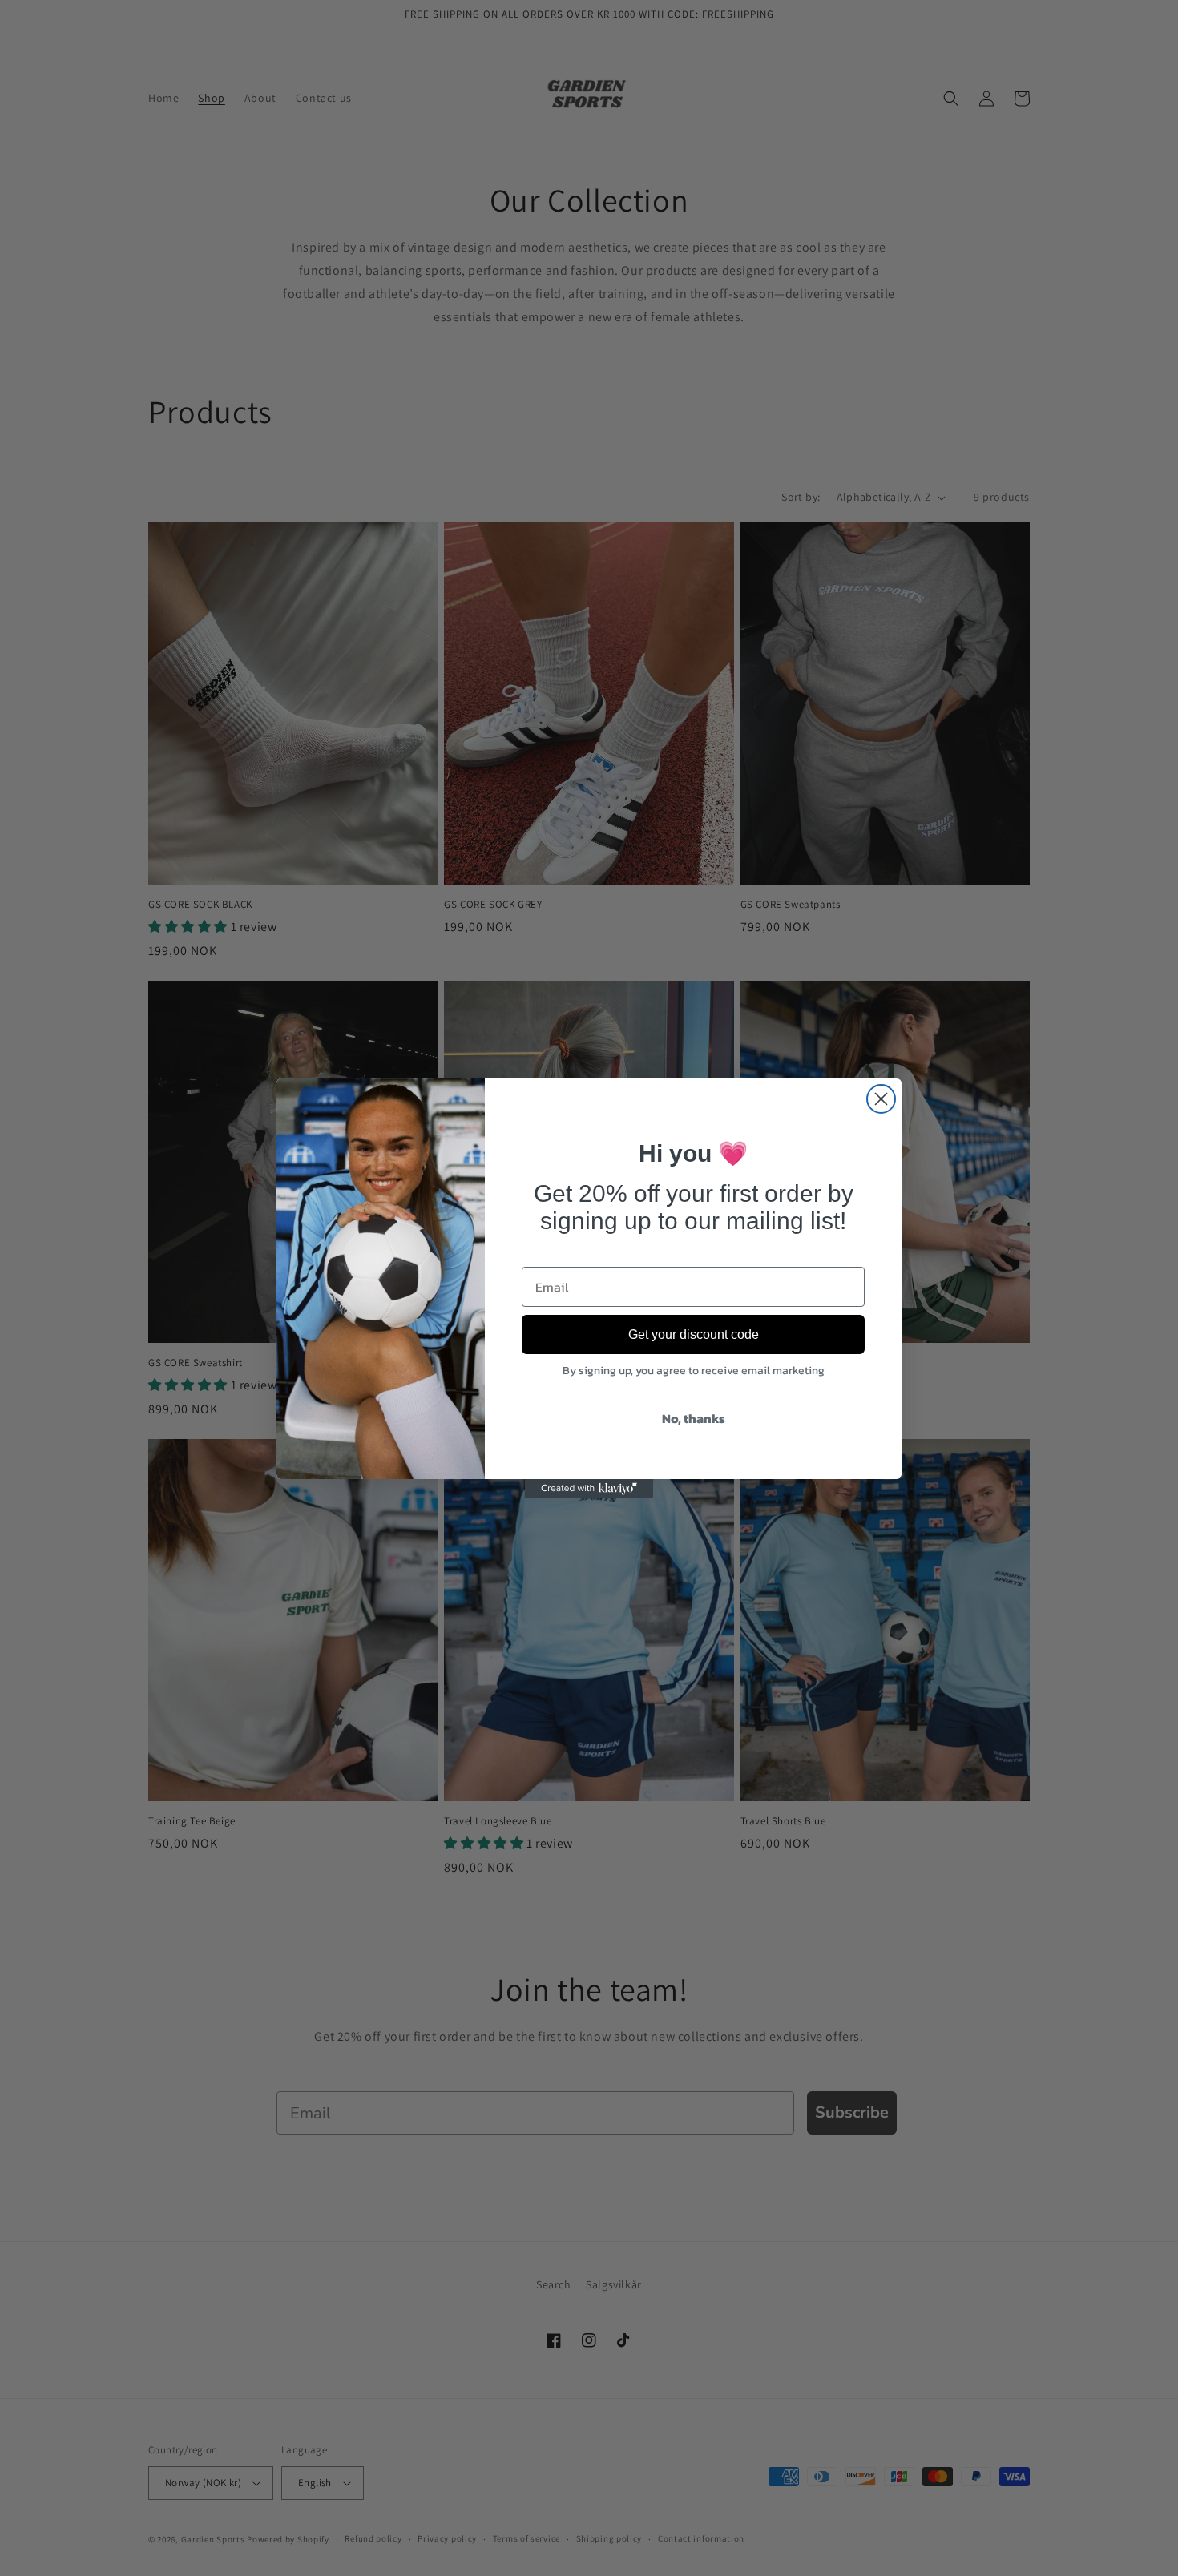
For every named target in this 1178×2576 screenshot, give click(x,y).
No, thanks (694, 1418)
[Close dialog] (881, 1099)
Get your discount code (694, 1334)
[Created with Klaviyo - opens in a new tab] (589, 1489)
